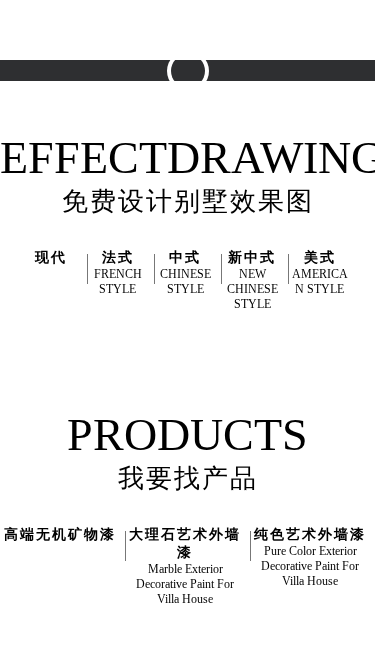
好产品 (207, 15)
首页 (148, 15)
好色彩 (273, 15)
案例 (280, 75)
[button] (86, 67)
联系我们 (254, 135)
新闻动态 (174, 135)
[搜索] (360, 16)
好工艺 (155, 75)
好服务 (221, 75)
